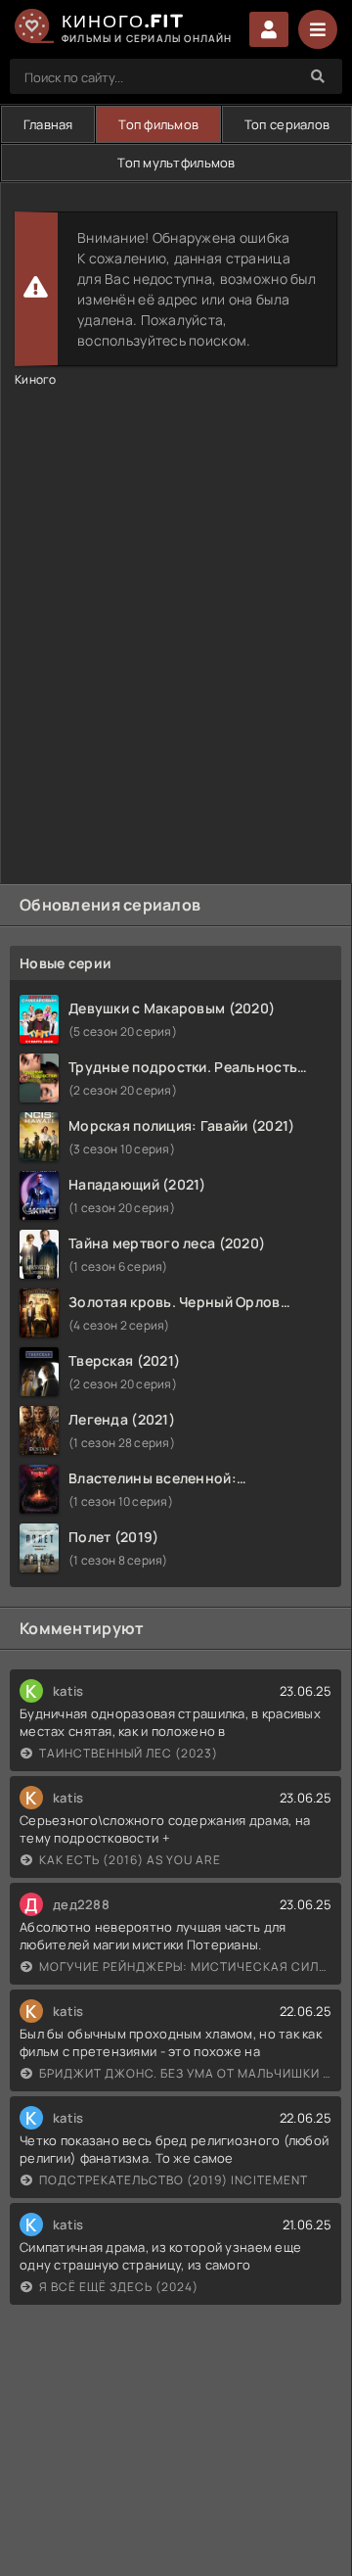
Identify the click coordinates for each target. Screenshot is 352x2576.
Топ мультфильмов (176, 163)
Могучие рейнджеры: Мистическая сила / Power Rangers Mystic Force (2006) (185, 1967)
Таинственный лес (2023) (129, 1753)
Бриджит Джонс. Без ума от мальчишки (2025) (185, 2073)
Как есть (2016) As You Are (130, 1860)
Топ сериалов (287, 124)
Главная (48, 124)
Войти (269, 29)
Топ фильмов (158, 124)
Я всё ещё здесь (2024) (119, 2287)
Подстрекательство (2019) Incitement (174, 2180)
